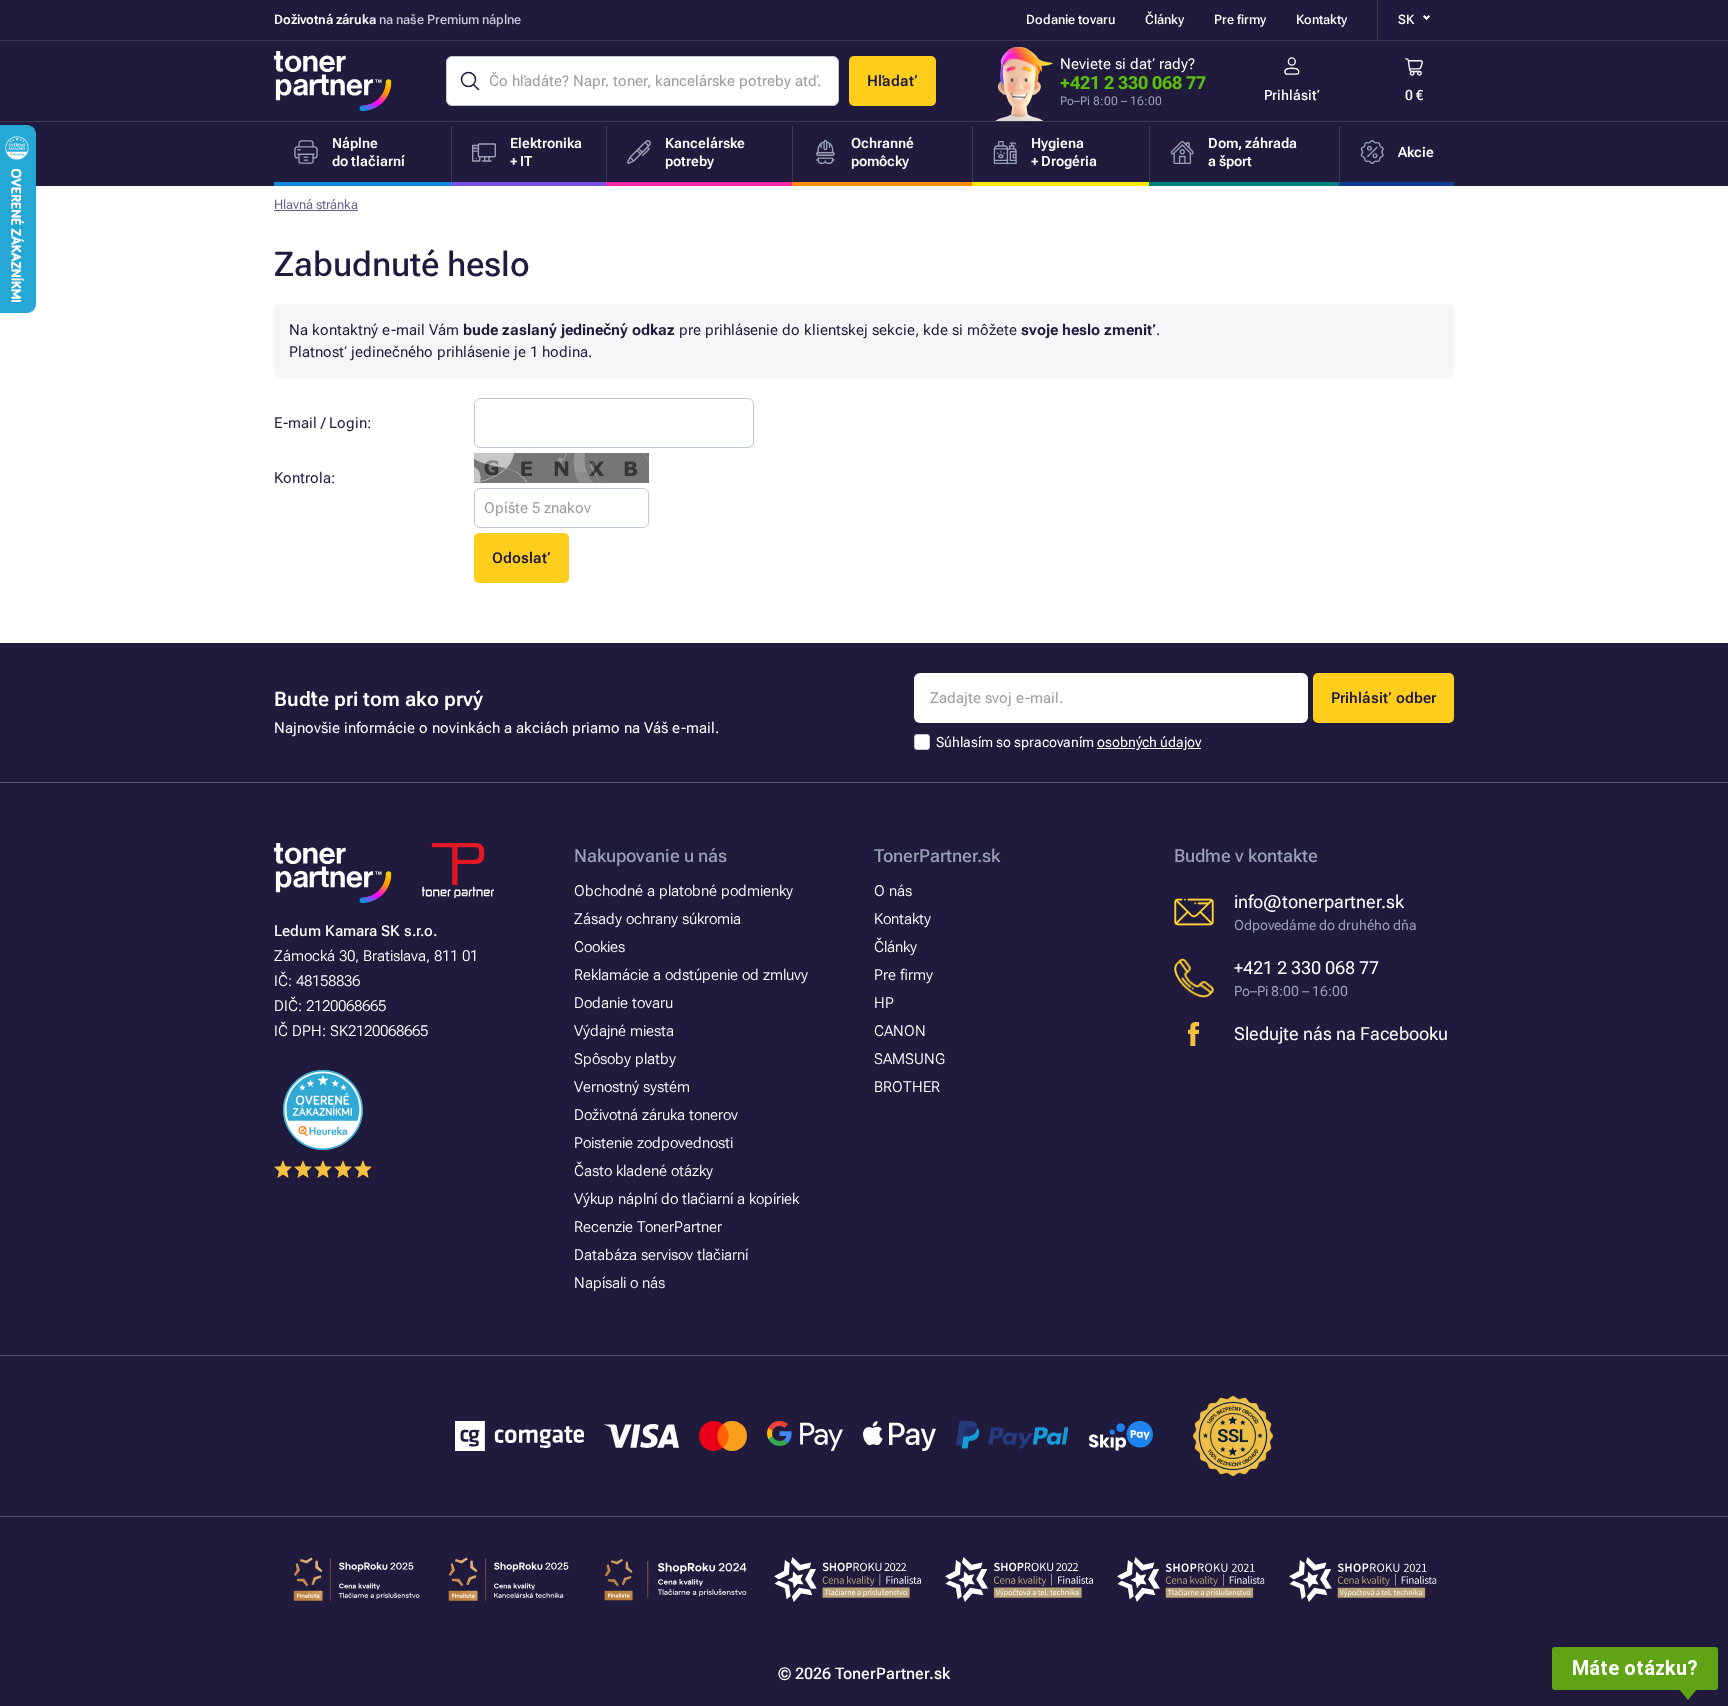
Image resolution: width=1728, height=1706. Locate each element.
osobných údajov (1149, 742)
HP (884, 1003)
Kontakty (1321, 19)
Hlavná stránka (316, 204)
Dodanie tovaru (1070, 19)
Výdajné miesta (624, 1031)
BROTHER (907, 1087)
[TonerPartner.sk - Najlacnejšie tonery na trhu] (333, 81)
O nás (893, 891)
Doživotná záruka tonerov (656, 1115)
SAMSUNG (909, 1059)
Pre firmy (1240, 19)
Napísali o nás (619, 1283)
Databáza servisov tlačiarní (661, 1255)
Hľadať (892, 81)
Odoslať (521, 558)
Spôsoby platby (625, 1059)
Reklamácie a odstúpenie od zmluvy (691, 975)
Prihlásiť (1292, 95)
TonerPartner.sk (937, 855)
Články (1164, 19)
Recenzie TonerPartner (648, 1227)
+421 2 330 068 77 (1133, 82)
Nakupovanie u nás (650, 855)
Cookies (599, 947)
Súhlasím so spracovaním (1068, 742)
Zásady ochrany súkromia (657, 919)
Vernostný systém (632, 1087)
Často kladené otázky (643, 1171)
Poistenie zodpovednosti (653, 1143)
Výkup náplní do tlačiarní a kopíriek (686, 1199)
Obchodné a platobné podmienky (683, 891)
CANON (900, 1031)
